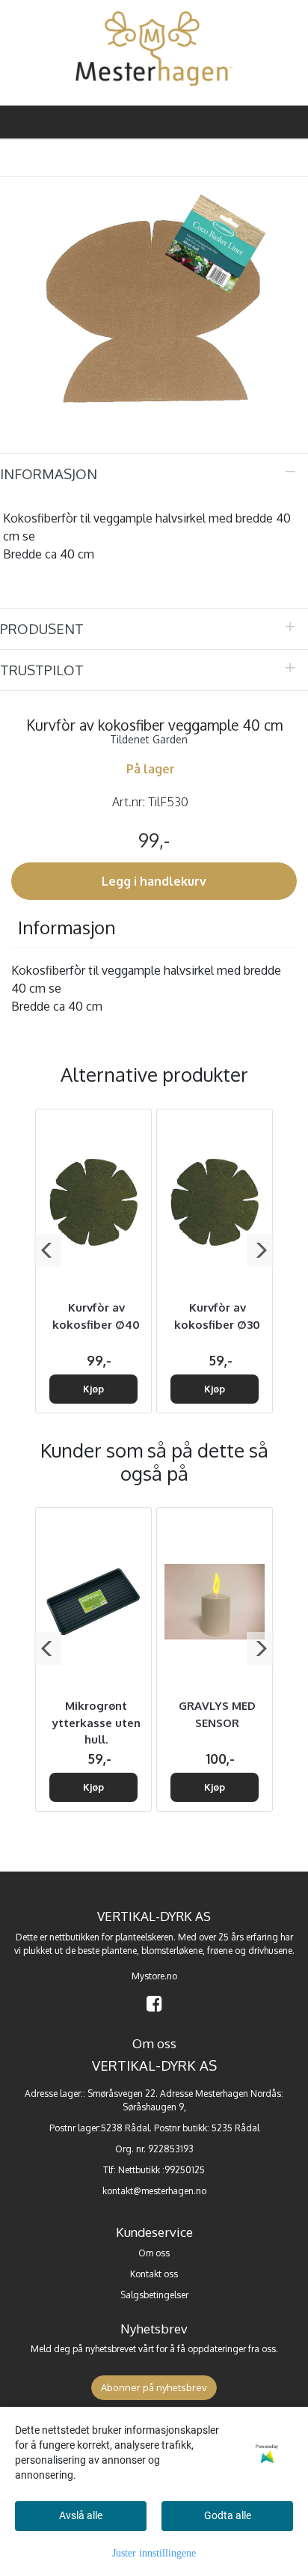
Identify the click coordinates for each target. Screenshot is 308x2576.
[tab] (154, 474)
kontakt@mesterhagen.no (154, 2191)
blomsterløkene (172, 1951)
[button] (47, 1250)
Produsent (42, 628)
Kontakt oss (154, 2274)
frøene (220, 1951)
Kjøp (93, 1389)
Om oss (154, 2253)
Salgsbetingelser (154, 2295)
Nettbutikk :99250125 (161, 2170)
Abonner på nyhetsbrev (154, 2387)
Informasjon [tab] (67, 927)
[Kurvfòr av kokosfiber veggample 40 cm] (154, 295)
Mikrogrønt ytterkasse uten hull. (96, 1723)
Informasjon (49, 474)
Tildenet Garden (149, 739)
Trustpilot (42, 670)
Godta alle (228, 2515)
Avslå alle (81, 2515)
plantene (119, 1951)
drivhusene (270, 1951)
